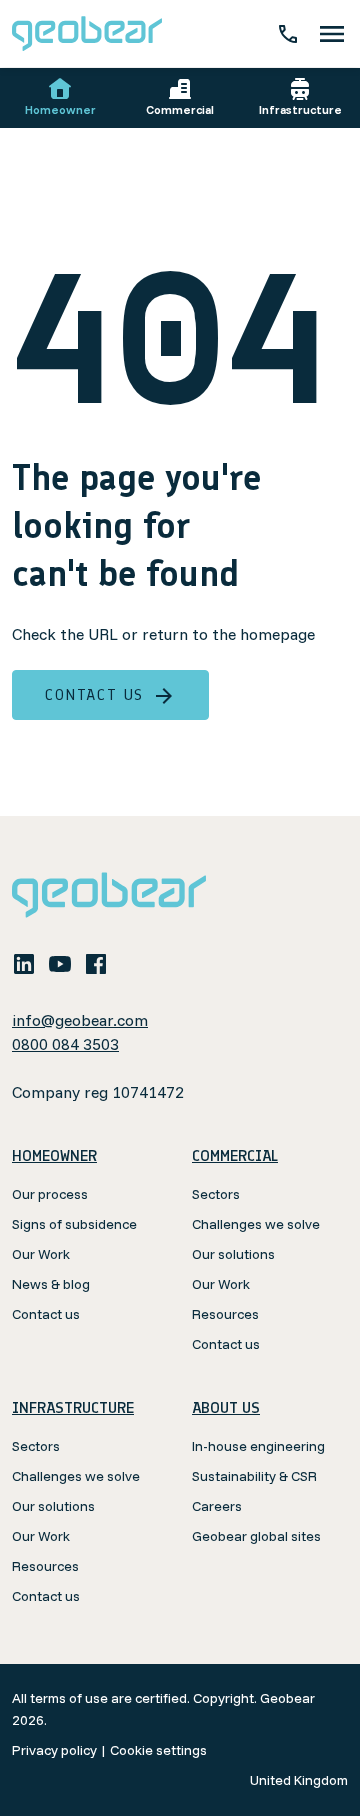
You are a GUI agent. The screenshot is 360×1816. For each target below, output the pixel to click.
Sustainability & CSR (254, 1476)
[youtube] (60, 963)
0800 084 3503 (65, 1044)
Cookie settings (158, 1750)
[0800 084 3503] (288, 34)
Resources (225, 1314)
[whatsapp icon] (132, 963)
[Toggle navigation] (332, 34)
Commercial (180, 109)
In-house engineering (258, 1446)
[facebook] (96, 963)
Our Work (41, 1254)
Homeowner (60, 109)
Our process (50, 1194)
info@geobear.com (80, 1020)
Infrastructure (300, 109)
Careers (217, 1506)
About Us (226, 1407)
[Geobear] (87, 33)
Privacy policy (54, 1750)
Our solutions (233, 1254)
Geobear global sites (256, 1536)
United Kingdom (299, 1780)
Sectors (216, 1194)
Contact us (94, 694)
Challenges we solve (256, 1224)
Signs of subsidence (74, 1224)
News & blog (51, 1284)
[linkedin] (24, 963)
